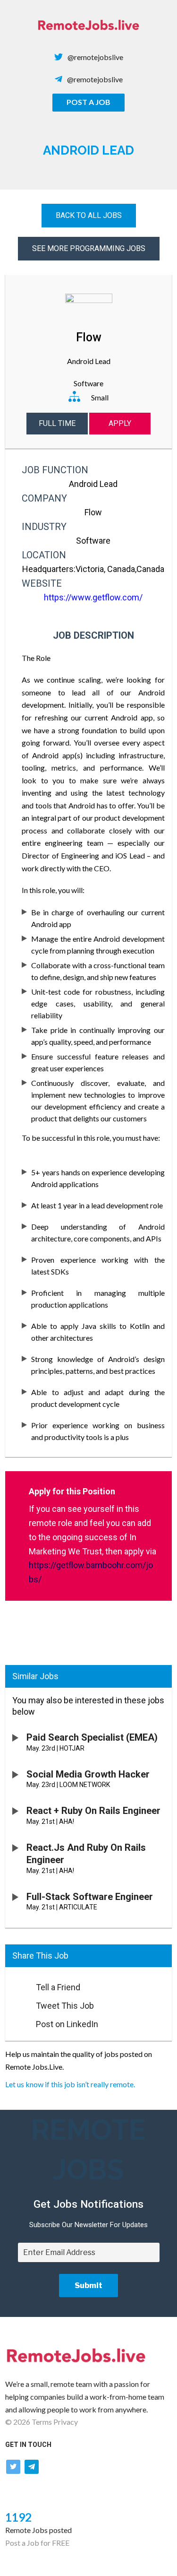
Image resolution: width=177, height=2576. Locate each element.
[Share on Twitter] (16, 2003)
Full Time (57, 423)
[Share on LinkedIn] (16, 2021)
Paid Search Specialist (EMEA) (92, 1737)
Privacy (66, 2422)
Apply (120, 423)
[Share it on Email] (16, 1985)
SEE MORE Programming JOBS (89, 248)
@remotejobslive (95, 57)
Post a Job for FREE (37, 2543)
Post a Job (88, 102)
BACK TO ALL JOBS (89, 215)
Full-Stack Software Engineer (90, 1897)
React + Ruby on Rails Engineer (93, 1811)
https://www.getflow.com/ (93, 597)
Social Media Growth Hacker (88, 1774)
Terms (42, 2422)
